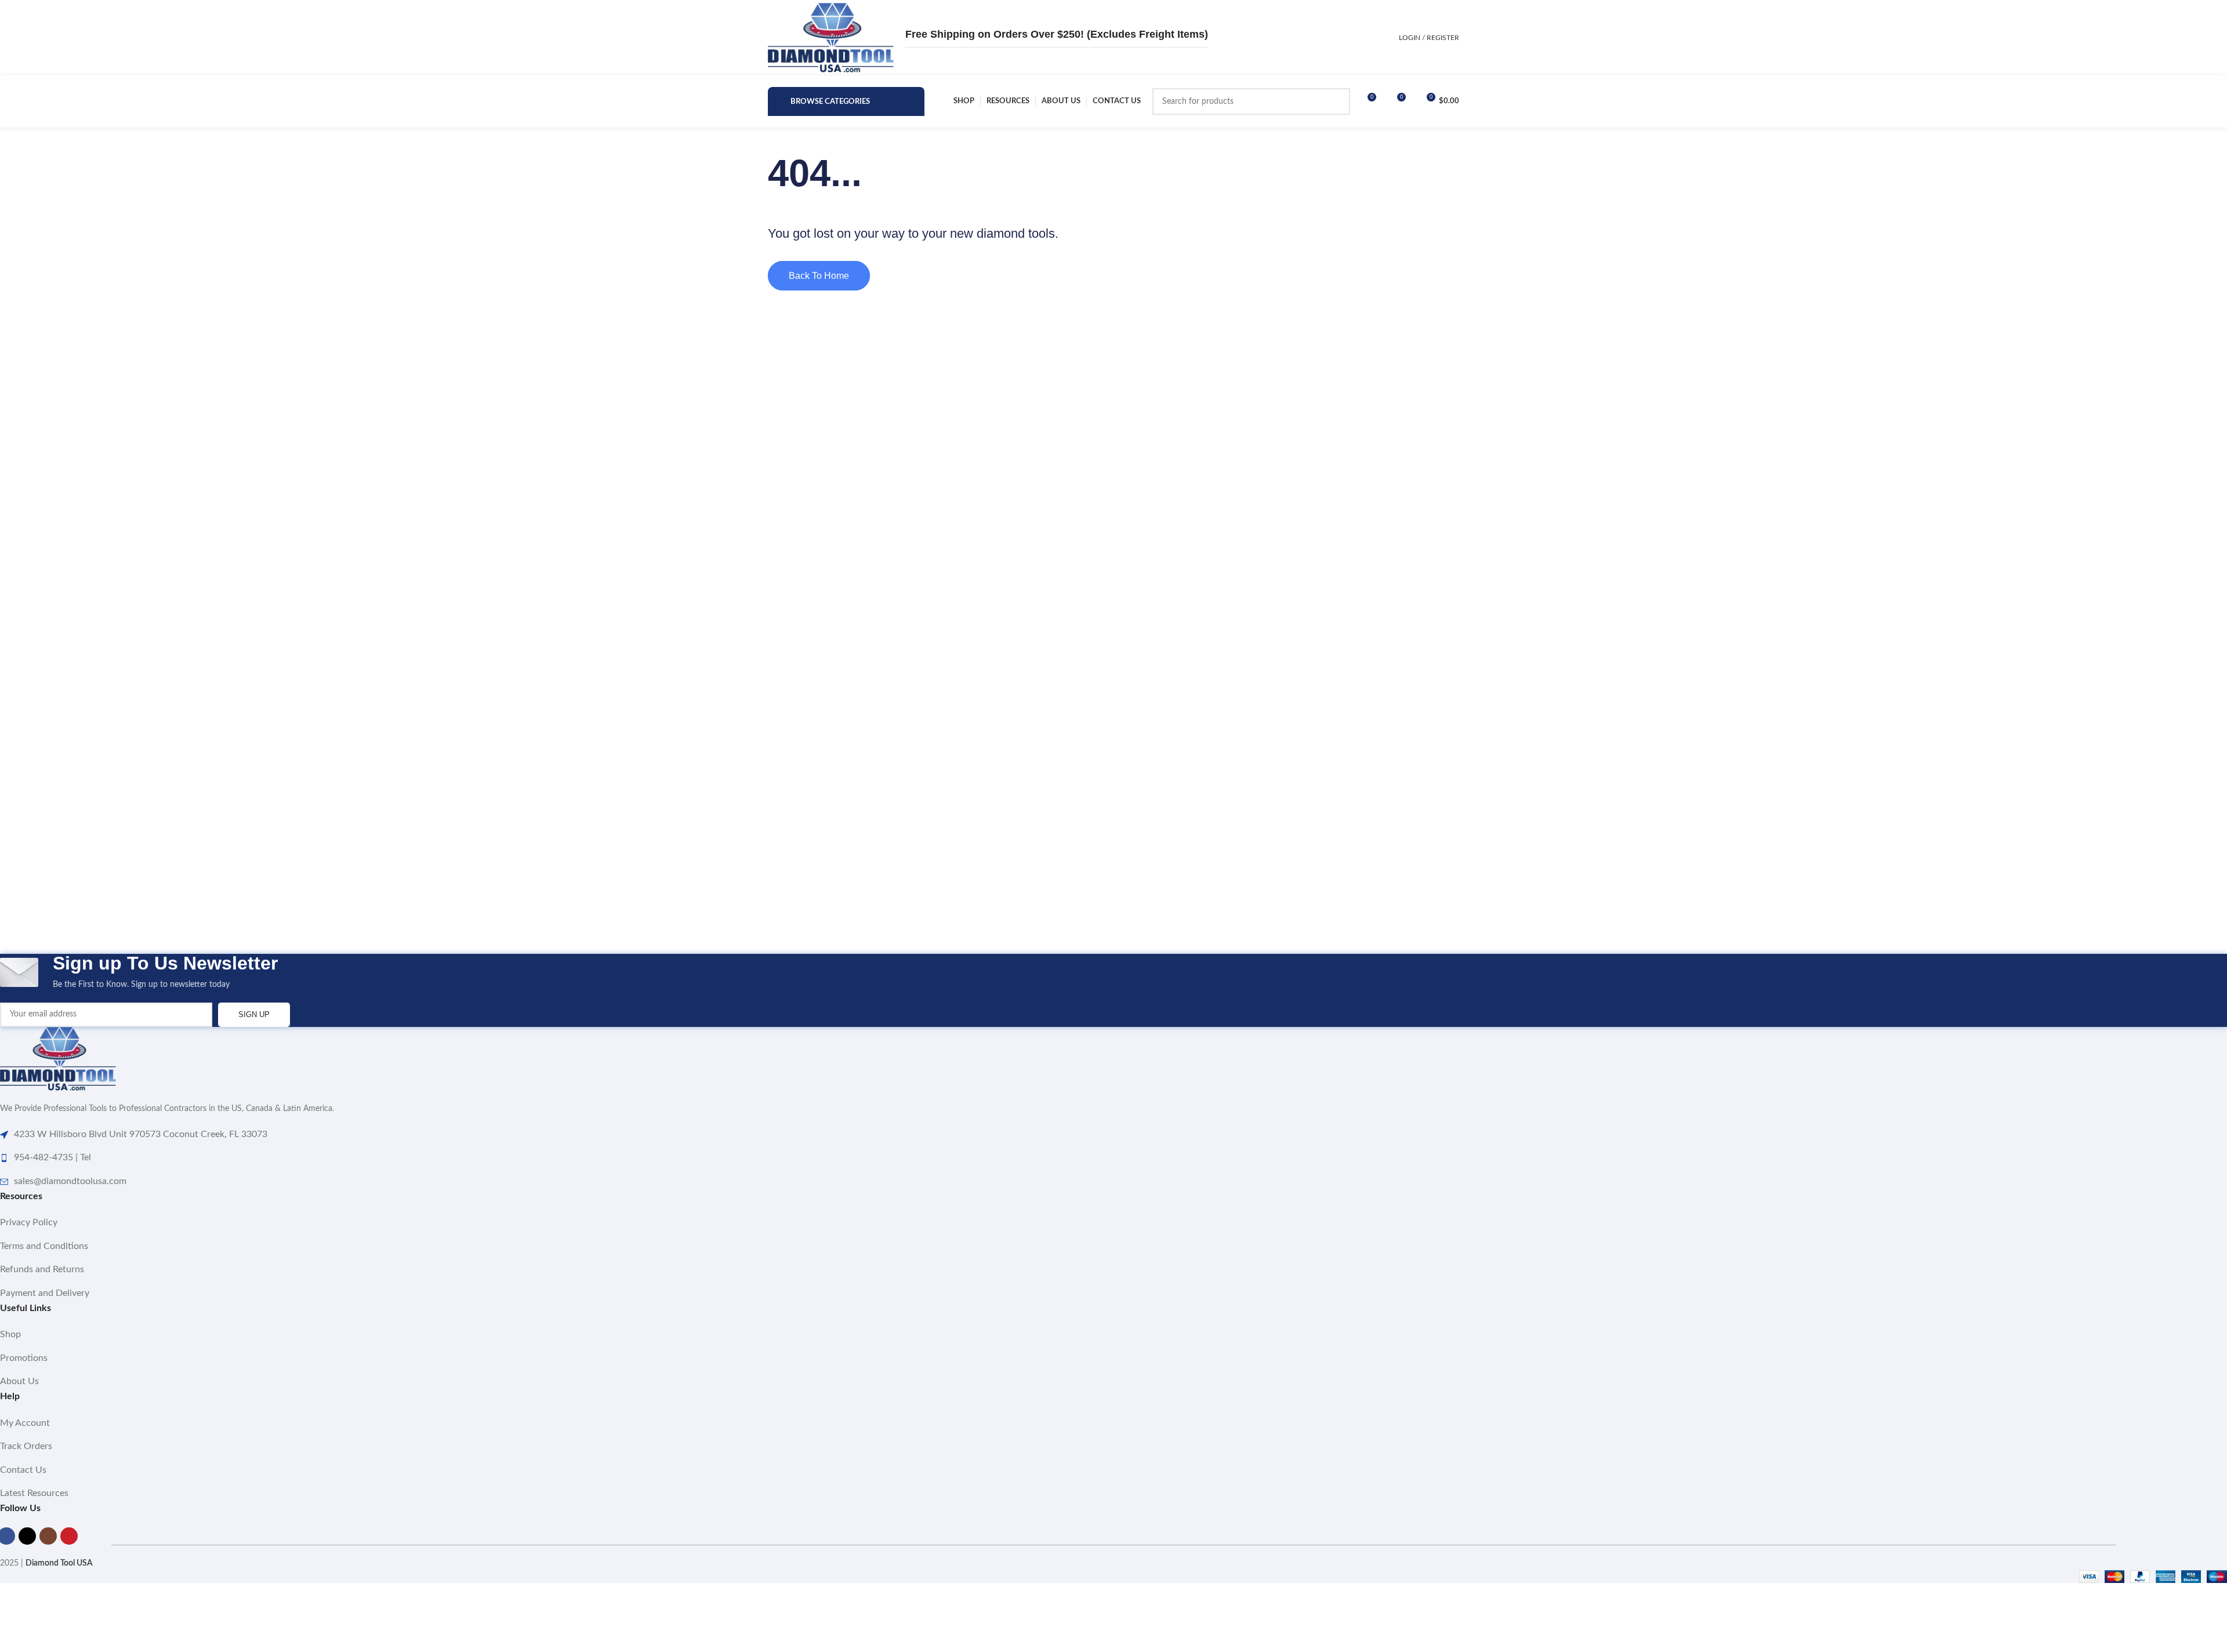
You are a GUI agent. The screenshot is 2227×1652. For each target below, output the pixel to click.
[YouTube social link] (69, 1536)
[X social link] (27, 1536)
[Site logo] (831, 38)
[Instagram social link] (48, 1536)
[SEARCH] (1337, 101)
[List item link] (1113, 1223)
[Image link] (58, 1059)
